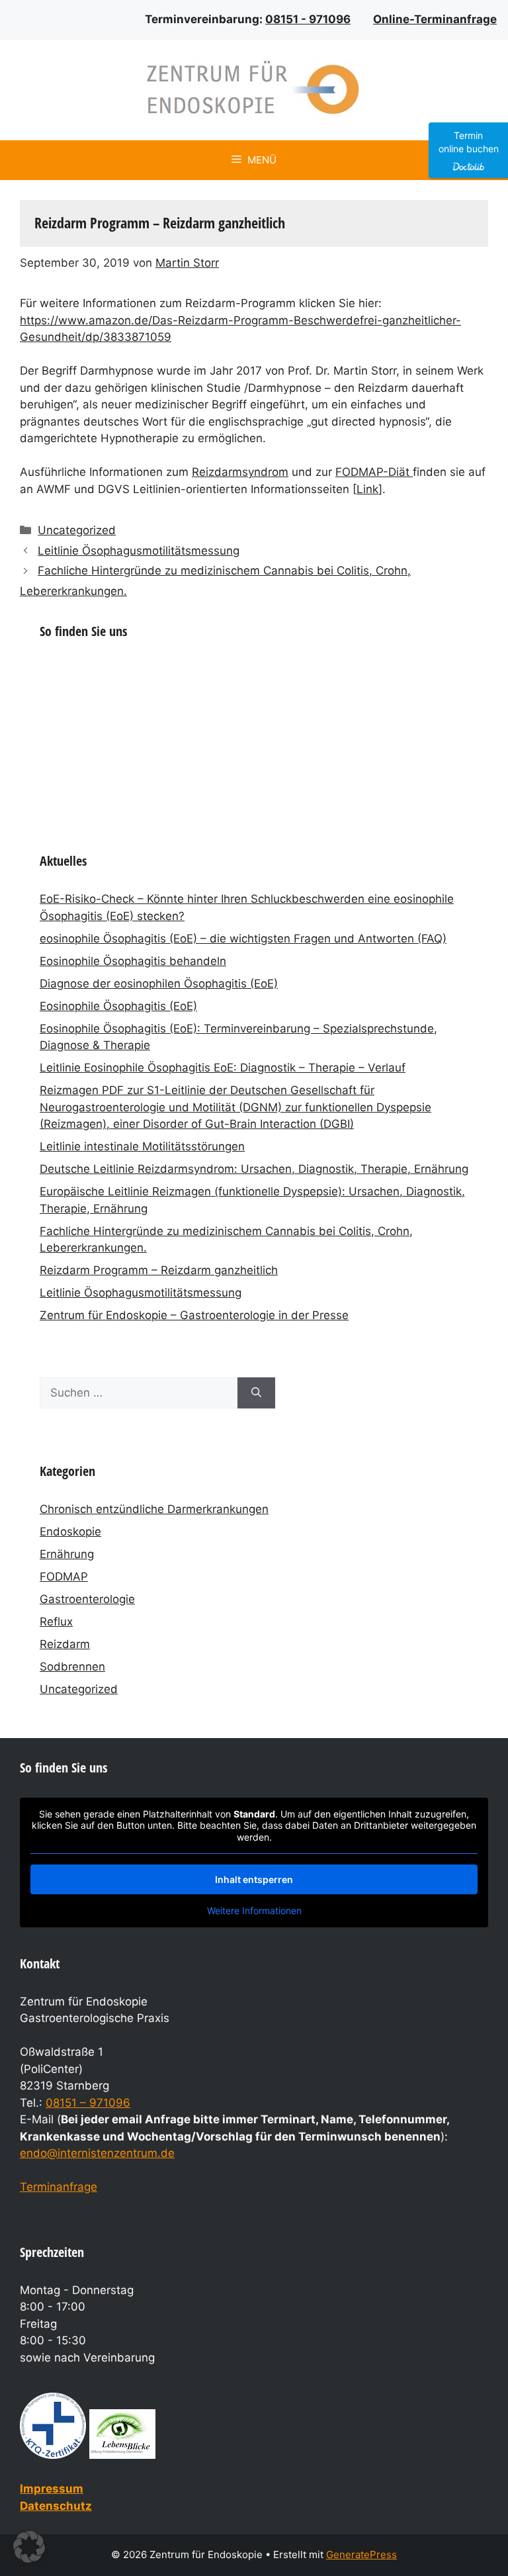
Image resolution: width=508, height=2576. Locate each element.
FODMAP (64, 1577)
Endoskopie (70, 1532)
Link (367, 489)
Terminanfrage (59, 2187)
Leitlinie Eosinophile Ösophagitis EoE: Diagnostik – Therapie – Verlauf (223, 1068)
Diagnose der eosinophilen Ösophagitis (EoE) (159, 984)
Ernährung (67, 1554)
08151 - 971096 (308, 19)
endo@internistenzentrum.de (97, 2153)
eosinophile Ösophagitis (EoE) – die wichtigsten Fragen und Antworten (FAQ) (243, 939)
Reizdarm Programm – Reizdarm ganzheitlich (159, 1270)
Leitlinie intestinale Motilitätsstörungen (142, 1146)
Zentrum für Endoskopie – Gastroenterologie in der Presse (194, 1315)
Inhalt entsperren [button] (254, 1879)
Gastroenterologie (87, 1599)
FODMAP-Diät (374, 472)
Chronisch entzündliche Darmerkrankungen (154, 1509)
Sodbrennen (72, 1667)
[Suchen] (256, 1393)
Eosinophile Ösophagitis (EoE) (118, 1006)
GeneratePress (361, 2554)
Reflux (56, 1622)
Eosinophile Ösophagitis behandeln (133, 961)
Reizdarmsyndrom (240, 472)
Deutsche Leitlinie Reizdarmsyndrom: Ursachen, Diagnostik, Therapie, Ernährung (254, 1169)
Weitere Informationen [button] (254, 1910)
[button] (29, 2547)
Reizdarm (65, 1644)
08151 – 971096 (88, 2103)
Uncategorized (77, 530)
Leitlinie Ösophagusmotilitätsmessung (139, 551)
